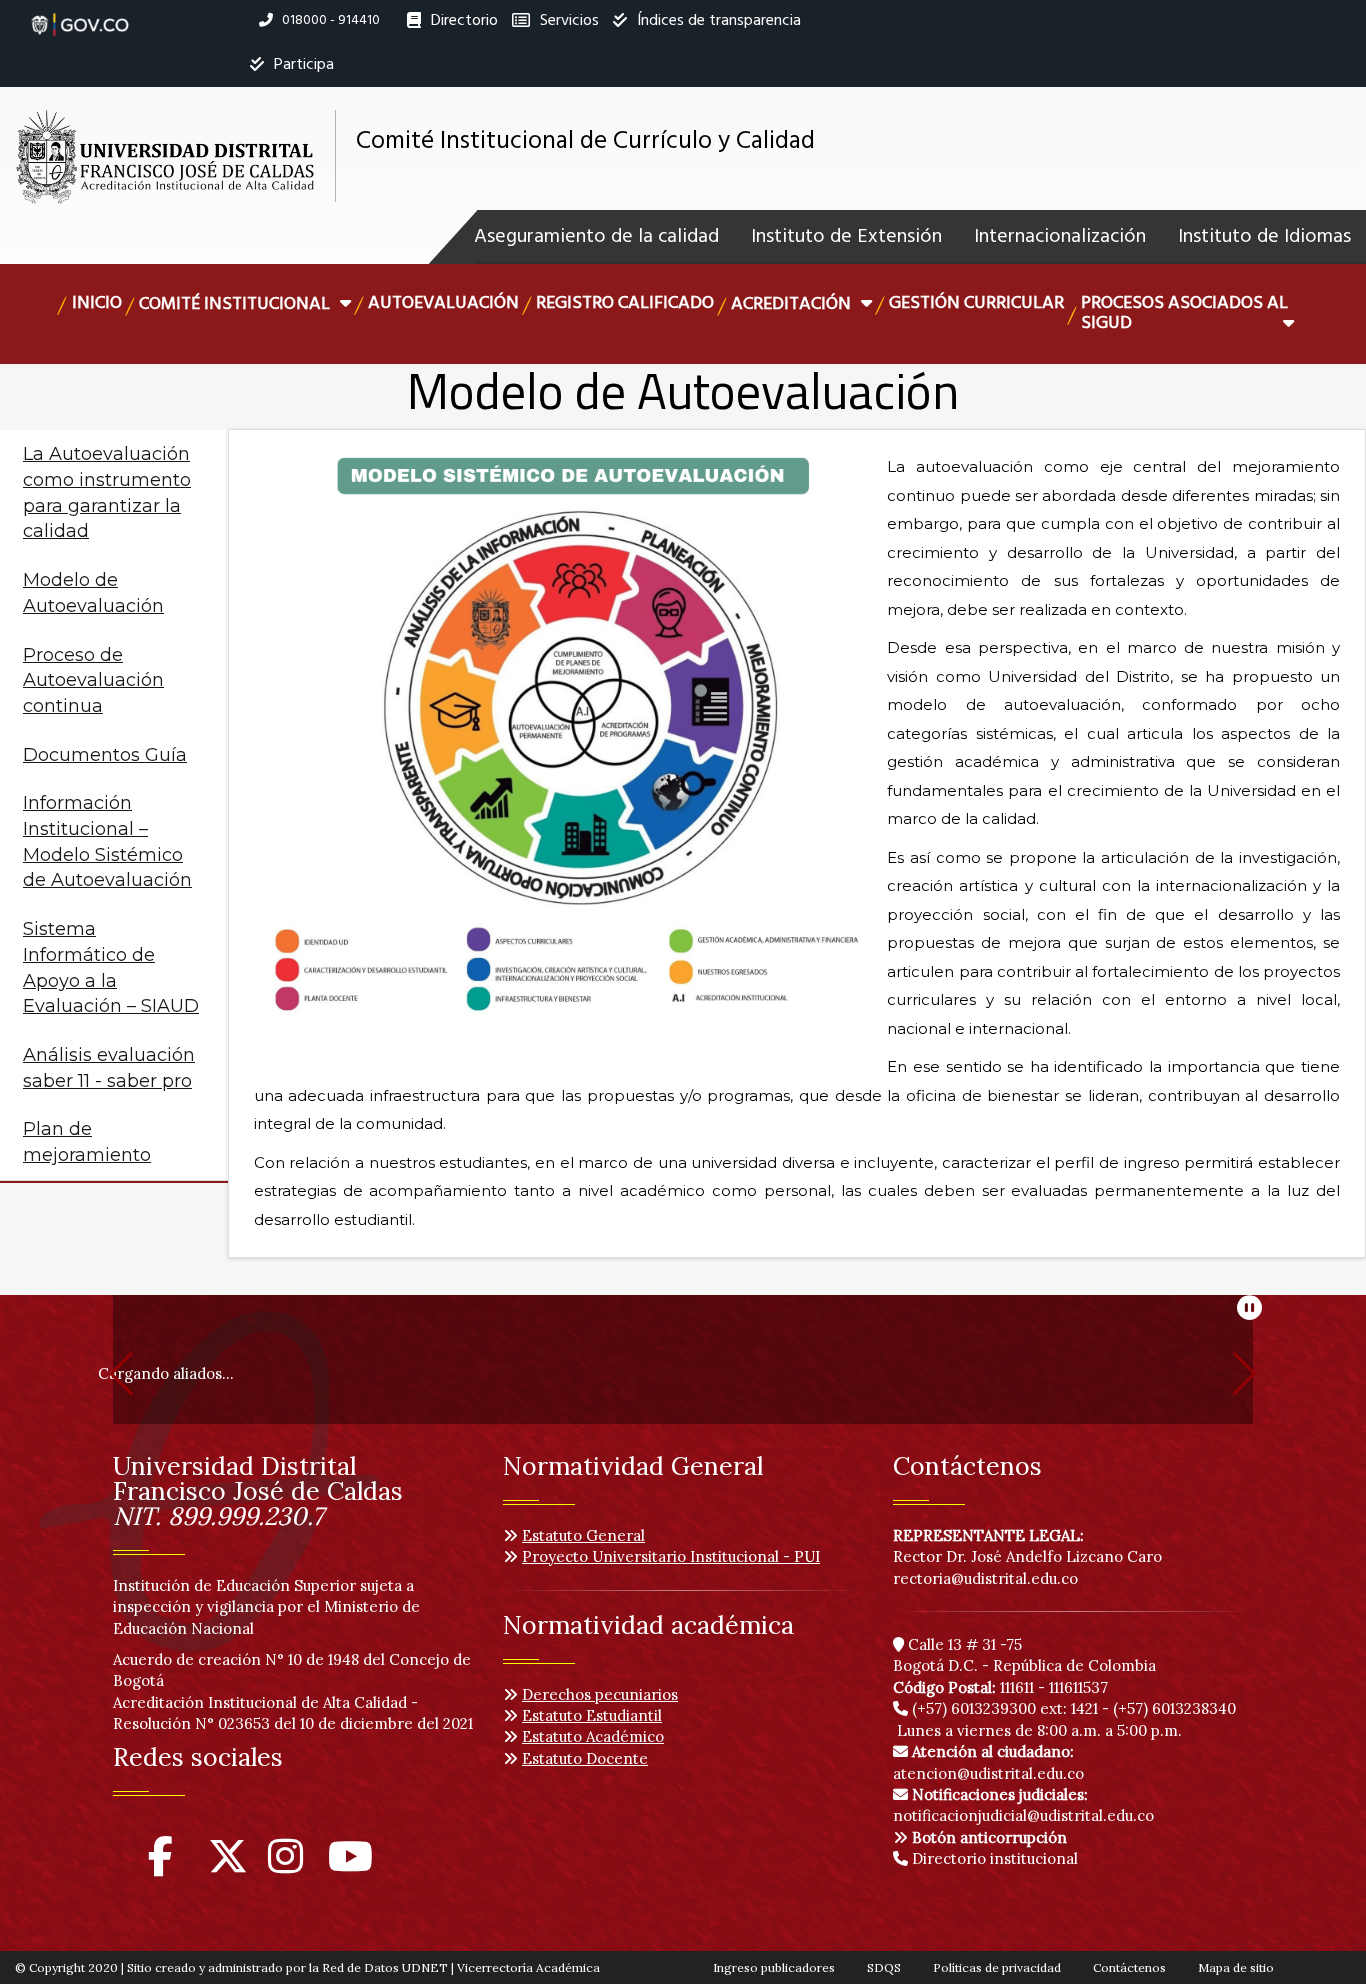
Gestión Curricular (976, 303)
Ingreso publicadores (774, 1967)
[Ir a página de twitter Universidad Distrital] (228, 1865)
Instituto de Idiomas (1264, 237)
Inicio (97, 303)
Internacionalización (1060, 237)
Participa (302, 65)
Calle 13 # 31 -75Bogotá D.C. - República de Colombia (1024, 1655)
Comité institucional (236, 304)
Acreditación (793, 304)
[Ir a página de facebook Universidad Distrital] (160, 1865)
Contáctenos (1129, 1967)
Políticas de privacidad (997, 1967)
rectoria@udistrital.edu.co (985, 1578)
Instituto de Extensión (846, 237)
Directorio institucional (993, 1858)
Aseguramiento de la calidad (596, 237)
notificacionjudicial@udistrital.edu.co (1023, 1805)
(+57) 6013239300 (974, 1708)
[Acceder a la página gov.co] (80, 14)
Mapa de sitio (1236, 1967)
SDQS (884, 1967)
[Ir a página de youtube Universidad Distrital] (350, 1865)
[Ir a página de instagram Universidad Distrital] (285, 1865)
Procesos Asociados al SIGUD (1184, 313)
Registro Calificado (625, 303)
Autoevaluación (443, 303)
